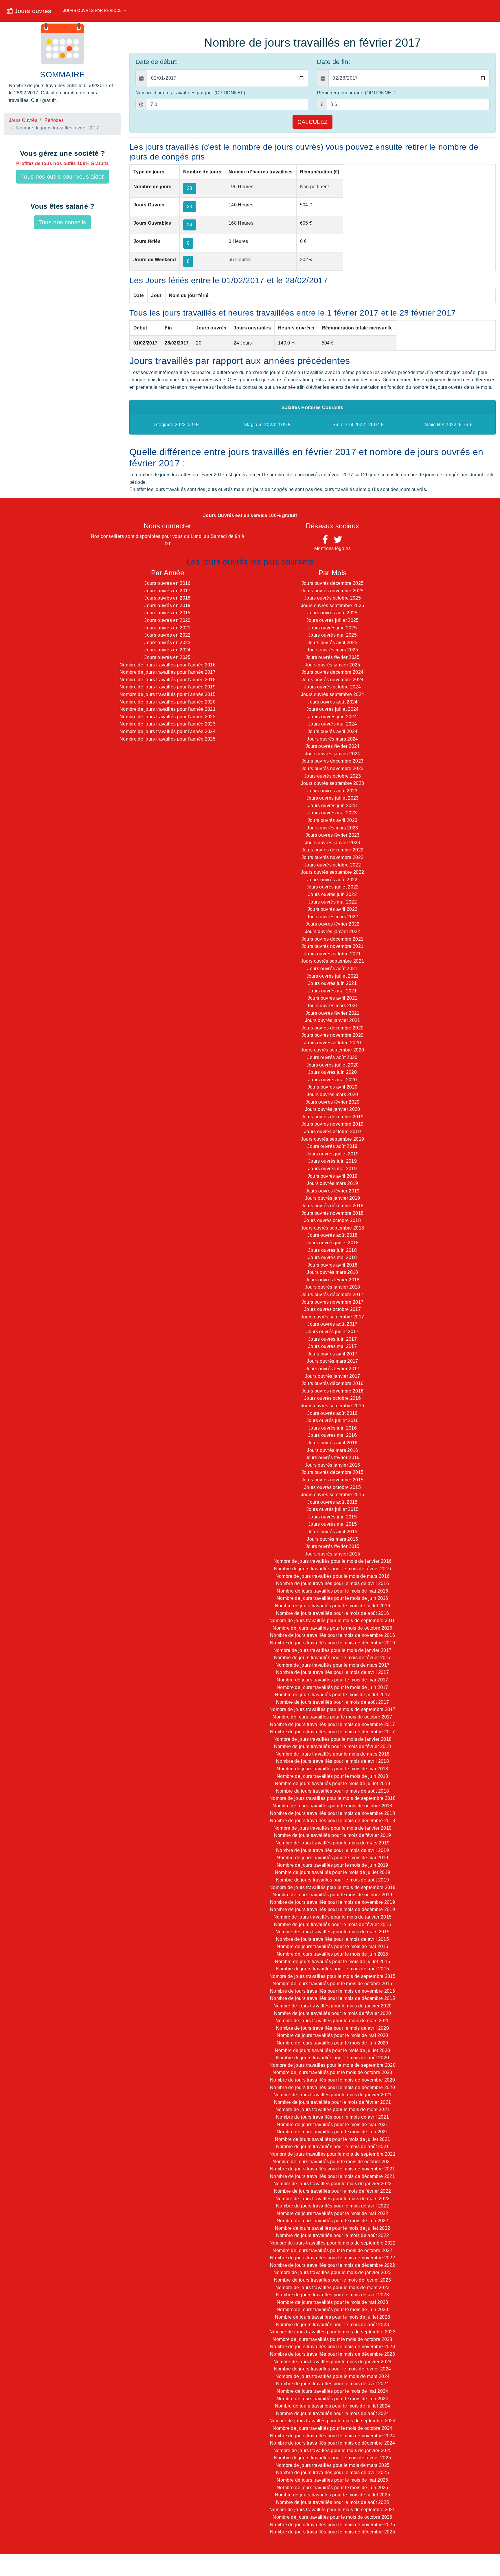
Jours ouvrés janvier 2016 (333, 1465)
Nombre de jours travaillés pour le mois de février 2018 (333, 1746)
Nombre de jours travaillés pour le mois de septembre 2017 (332, 1709)
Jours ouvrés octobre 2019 (332, 1132)
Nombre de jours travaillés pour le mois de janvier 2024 (333, 2362)
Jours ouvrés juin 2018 (332, 1250)
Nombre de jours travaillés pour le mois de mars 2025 (333, 2465)
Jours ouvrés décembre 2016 (332, 1383)
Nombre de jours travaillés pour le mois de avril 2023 (332, 2295)
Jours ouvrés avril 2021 (332, 998)
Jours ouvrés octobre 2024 (332, 687)
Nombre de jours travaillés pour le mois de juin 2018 (332, 1776)
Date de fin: (333, 62)
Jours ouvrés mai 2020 (332, 1080)
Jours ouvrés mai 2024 (332, 724)
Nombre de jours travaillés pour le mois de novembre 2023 (332, 2347)
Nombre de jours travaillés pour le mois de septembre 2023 (332, 2332)
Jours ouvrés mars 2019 (332, 1183)
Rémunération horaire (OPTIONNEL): (357, 93)
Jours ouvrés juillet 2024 (333, 709)
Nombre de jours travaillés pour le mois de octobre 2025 (332, 2517)
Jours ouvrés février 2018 (333, 1280)
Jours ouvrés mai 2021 (332, 991)
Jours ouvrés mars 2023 (332, 828)
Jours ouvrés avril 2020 (332, 1087)
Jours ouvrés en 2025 (167, 657)
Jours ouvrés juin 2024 (332, 717)
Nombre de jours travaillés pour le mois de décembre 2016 (332, 1643)
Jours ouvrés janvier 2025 (333, 665)
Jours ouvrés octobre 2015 (332, 1487)
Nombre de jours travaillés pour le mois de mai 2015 (332, 1946)
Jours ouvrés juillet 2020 (333, 1065)
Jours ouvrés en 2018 (167, 598)
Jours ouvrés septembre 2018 (333, 1228)
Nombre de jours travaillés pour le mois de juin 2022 (332, 2221)
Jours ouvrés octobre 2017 (332, 1309)
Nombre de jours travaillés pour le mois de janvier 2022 (333, 2184)
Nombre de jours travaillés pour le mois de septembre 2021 (332, 2154)
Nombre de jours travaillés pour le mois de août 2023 (333, 2325)
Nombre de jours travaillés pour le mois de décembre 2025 (332, 2532)
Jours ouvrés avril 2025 (332, 643)
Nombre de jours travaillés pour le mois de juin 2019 (332, 1865)
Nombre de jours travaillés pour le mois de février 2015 (333, 1924)
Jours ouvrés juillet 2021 (333, 976)
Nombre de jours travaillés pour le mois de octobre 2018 (332, 1806)
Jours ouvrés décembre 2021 (332, 939)
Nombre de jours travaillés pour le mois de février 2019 (333, 1835)
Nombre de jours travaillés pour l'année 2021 (168, 709)
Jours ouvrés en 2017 (167, 591)
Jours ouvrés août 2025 (332, 613)
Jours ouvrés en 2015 (167, 613)
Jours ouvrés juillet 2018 (333, 1243)
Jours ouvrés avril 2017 (332, 1354)
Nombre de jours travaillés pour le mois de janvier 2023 (333, 2272)
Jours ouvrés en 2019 (167, 605)
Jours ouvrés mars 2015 (332, 1539)
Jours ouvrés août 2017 (332, 1324)
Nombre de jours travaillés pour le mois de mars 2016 (333, 1576)
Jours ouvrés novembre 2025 (332, 591)
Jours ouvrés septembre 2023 (333, 783)
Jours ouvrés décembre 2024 (332, 672)
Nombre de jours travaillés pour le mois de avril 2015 (332, 1939)
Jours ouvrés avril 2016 (332, 1443)
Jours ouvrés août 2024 (332, 702)
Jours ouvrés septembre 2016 (333, 1406)
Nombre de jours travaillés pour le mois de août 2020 (333, 2058)
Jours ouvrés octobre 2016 (332, 1398)
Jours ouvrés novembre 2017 (332, 1302)
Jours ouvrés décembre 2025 (332, 583)
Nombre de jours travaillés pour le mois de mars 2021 (333, 2109)
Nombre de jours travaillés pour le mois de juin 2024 (332, 2399)
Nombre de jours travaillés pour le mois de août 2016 (333, 1613)
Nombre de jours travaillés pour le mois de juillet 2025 (333, 2495)
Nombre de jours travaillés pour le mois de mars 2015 (333, 1932)
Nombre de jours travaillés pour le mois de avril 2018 (332, 1761)
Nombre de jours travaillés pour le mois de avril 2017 (332, 1672)
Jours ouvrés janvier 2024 (333, 754)
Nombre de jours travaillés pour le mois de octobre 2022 (332, 2250)
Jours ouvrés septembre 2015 (333, 1495)
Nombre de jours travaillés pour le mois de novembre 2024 (332, 2436)
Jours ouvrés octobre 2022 (332, 865)
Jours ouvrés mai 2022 (332, 902)
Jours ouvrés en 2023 (167, 643)
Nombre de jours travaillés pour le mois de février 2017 (333, 1658)
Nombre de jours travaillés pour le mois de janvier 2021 (333, 2095)
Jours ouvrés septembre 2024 (333, 694)
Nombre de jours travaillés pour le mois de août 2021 (333, 2147)
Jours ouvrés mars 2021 (332, 1006)
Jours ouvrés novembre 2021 (332, 946)
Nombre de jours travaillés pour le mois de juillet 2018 (333, 1783)
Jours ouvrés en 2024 (167, 650)
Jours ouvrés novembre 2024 (332, 680)
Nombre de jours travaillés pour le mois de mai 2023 (332, 2302)
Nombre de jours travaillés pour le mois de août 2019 (333, 1880)
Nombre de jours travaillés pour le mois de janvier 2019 (333, 1828)
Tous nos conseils (62, 222)
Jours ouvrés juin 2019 (332, 1161)
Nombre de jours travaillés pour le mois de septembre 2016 (332, 1620)
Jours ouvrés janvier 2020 (333, 1109)
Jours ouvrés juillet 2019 (333, 1154)
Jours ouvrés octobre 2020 (332, 1043)
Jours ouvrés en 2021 (167, 628)
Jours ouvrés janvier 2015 (333, 1554)
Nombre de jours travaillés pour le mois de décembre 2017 (332, 1732)
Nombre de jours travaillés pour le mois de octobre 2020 (332, 2072)
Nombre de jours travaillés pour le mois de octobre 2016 (332, 1628)
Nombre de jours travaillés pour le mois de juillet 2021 (333, 2139)
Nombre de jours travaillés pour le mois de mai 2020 (332, 2035)
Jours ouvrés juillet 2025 (333, 620)
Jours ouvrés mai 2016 (332, 1435)
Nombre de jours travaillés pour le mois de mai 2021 (332, 2125)
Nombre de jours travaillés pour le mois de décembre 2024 (332, 2443)
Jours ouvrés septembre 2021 (333, 961)
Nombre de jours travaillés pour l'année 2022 (168, 717)
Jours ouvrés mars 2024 (332, 739)
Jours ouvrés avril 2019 (332, 1176)
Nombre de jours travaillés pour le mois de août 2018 (333, 1791)
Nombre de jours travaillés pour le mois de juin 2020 (332, 2043)
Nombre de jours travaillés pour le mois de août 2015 (333, 1969)
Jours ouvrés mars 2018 (332, 1272)
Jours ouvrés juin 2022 (332, 894)
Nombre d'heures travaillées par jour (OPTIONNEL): (191, 93)
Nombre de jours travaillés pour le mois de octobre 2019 (332, 1895)
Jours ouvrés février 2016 (333, 1458)
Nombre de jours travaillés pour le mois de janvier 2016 (333, 1561)
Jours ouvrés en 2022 (167, 635)
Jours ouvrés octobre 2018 (332, 1220)
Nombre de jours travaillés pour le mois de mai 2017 (332, 1680)
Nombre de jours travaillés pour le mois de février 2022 (333, 2191)
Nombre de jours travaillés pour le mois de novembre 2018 (332, 1813)
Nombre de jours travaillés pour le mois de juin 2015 (332, 1954)
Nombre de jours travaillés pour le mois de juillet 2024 (333, 2406)
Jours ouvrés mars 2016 (332, 1450)
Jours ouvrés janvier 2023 (333, 843)
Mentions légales (332, 548)
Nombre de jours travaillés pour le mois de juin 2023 (332, 2310)
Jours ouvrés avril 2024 (332, 731)
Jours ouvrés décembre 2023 (332, 761)
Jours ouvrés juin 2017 (332, 1339)
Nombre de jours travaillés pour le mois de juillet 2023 (333, 2317)
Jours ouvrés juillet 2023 (333, 798)
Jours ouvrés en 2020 (167, 620)
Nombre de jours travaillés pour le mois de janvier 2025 (333, 2451)
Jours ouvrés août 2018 (332, 1235)
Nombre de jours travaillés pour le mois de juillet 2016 (333, 1606)
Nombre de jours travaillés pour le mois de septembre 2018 (332, 1798)
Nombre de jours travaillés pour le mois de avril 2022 (332, 2206)
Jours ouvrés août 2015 (332, 1502)
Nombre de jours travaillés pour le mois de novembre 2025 (332, 2525)
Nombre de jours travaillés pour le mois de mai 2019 (332, 1858)
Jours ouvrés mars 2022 (332, 917)
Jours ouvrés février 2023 (333, 835)
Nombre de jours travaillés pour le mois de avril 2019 (332, 1850)
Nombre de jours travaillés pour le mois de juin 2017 (332, 1687)
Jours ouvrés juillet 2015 (333, 1509)
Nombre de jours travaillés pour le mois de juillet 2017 (333, 1695)
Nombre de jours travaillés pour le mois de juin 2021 (332, 2132)
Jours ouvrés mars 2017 (332, 1361)
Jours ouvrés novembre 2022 (332, 857)
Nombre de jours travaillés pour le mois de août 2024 (333, 2413)
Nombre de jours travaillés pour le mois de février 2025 (333, 2458)
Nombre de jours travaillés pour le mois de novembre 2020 (332, 2080)
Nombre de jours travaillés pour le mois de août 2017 (333, 1702)
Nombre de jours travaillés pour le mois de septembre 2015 (332, 1976)
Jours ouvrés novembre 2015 (332, 1480)
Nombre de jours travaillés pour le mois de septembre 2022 (332, 2243)
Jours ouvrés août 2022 (332, 880)
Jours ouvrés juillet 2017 (333, 1332)
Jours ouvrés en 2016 (167, 583)
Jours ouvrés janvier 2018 (333, 1287)
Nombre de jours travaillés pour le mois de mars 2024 (333, 2376)
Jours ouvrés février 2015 (333, 1546)
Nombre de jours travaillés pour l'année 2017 (168, 672)
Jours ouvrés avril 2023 (332, 820)
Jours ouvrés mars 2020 (332, 1094)
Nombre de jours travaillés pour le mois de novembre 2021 (332, 2169)
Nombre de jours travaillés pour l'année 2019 (168, 687)
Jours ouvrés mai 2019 (332, 1169)
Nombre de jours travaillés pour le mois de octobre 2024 (332, 2428)
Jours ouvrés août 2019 (332, 1146)
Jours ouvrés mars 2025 (332, 650)
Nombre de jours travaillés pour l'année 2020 (168, 702)
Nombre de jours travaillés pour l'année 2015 (168, 694)
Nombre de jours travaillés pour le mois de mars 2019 (333, 1843)
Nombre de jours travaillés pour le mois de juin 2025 (332, 2488)
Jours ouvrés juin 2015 (332, 1517)
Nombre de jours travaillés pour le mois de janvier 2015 (333, 1917)
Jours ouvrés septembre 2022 (333, 872)
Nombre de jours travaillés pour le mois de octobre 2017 (332, 1717)
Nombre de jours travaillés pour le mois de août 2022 (333, 2235)
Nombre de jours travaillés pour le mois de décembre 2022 (332, 2265)
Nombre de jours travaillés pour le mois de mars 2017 (333, 1665)
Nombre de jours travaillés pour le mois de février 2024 (333, 2369)
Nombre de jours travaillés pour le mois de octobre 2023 (332, 2339)
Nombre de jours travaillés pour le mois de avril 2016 (332, 1583)
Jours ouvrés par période (93, 11)
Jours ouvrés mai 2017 (332, 1346)
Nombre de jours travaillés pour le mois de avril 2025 (332, 2473)
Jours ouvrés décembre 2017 (332, 1295)
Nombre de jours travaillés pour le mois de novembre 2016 (332, 1635)
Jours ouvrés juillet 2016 (333, 1420)
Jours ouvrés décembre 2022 (332, 850)
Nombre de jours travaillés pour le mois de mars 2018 (333, 1754)
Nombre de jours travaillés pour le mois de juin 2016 (332, 1598)
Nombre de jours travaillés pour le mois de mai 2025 (332, 2480)
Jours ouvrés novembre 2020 (332, 1035)
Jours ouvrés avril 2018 (332, 1265)
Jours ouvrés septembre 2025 (333, 605)
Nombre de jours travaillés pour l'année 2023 (168, 724)
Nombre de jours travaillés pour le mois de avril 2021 (332, 2117)
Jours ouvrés (32, 11)
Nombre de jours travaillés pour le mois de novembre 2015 (332, 1991)
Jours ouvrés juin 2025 (332, 628)
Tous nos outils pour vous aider (62, 177)
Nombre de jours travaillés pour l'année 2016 (168, 665)
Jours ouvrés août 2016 (332, 1413)
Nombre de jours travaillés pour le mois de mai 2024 (332, 2391)
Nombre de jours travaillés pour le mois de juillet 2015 (333, 1962)
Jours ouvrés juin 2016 (332, 1428)
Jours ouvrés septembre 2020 (333, 1050)
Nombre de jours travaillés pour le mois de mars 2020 (333, 2021)
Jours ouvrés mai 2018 (332, 1257)
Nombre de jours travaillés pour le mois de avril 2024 (332, 2384)
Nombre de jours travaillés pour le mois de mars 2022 (333, 2199)
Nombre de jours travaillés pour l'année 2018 (168, 680)
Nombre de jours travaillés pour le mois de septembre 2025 (332, 2510)
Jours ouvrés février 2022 (333, 924)
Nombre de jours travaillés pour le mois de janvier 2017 (333, 1650)
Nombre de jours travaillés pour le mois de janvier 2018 (333, 1739)
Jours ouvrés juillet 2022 (333, 887)
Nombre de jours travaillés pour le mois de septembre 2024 (332, 2421)
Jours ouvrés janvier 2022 (333, 931)
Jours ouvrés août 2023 (332, 791)
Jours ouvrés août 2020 (332, 1057)
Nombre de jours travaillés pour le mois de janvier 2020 (333, 2006)
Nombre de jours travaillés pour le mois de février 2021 (333, 2102)
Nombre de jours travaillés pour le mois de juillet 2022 (333, 2228)
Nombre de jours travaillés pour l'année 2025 (168, 739)
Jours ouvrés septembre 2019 (333, 1139)
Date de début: (157, 62)
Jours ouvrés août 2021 (332, 969)
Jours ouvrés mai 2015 (332, 1524)
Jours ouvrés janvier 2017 (333, 1376)
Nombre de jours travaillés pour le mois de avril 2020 (332, 2028)
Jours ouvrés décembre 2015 (332, 1472)
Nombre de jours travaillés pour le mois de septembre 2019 (332, 1887)
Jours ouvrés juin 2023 (332, 806)
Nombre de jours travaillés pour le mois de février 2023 (333, 2280)
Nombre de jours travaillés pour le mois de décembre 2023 (332, 2354)
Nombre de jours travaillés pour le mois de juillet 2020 (333, 2050)
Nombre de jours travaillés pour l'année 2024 (168, 731)
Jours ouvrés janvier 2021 (333, 1020)
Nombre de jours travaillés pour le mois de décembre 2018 (332, 1821)
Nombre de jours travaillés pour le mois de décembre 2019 (332, 1909)
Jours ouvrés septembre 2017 (333, 1317)
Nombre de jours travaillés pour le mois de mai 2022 (332, 2213)
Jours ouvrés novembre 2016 (332, 1391)
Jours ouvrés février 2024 (333, 746)
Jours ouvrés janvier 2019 (333, 1198)
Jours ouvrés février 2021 (333, 1013)
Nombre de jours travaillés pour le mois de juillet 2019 (333, 1872)
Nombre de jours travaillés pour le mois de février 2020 (333, 2013)
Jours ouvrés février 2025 (333, 657)
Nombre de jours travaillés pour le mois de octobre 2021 (332, 2162)
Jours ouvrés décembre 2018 (332, 1206)
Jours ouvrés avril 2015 (332, 1532)
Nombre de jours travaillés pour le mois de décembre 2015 (332, 1998)
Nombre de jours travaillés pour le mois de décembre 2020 (332, 2087)
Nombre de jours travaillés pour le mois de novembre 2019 (332, 1902)
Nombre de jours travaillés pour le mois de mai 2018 (332, 1769)
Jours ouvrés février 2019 (333, 1191)
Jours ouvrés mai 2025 (332, 635)
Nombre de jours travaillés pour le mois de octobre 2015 (332, 1984)
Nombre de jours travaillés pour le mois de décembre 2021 (332, 2176)
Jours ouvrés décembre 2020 (332, 1028)
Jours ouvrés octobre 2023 (332, 776)
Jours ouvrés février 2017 (333, 1369)
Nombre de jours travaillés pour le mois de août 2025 (333, 2502)
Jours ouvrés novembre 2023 (332, 768)
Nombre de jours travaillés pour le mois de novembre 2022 (332, 2258)
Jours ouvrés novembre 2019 (332, 1124)
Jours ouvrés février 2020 (333, 1102)
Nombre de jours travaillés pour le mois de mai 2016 (332, 1591)
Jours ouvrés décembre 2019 (332, 1117)
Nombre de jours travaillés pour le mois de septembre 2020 (332, 2065)
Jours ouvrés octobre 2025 (332, 598)
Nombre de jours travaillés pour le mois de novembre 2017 (332, 1724)
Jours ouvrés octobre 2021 (332, 954)
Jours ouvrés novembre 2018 (332, 1213)
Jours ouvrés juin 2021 (332, 983)
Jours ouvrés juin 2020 (332, 1072)
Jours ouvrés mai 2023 (332, 813)
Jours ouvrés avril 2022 (332, 909)
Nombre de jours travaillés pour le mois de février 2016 (333, 1569)
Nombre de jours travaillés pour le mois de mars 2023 (333, 2288)
